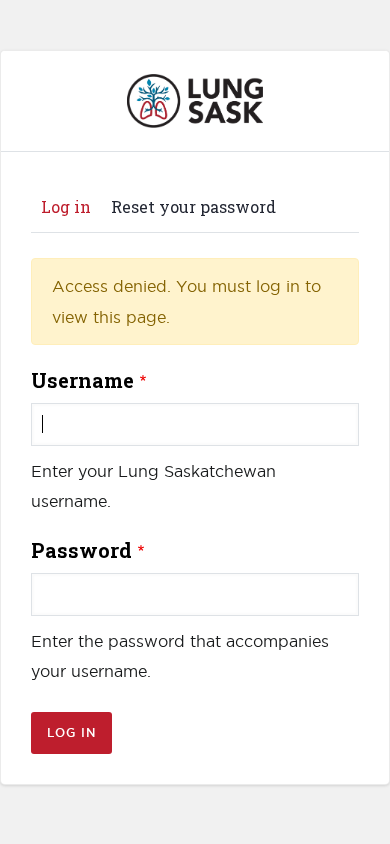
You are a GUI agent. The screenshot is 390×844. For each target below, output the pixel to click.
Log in (71, 208)
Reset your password (193, 206)
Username (82, 380)
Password (81, 550)
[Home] (195, 86)
